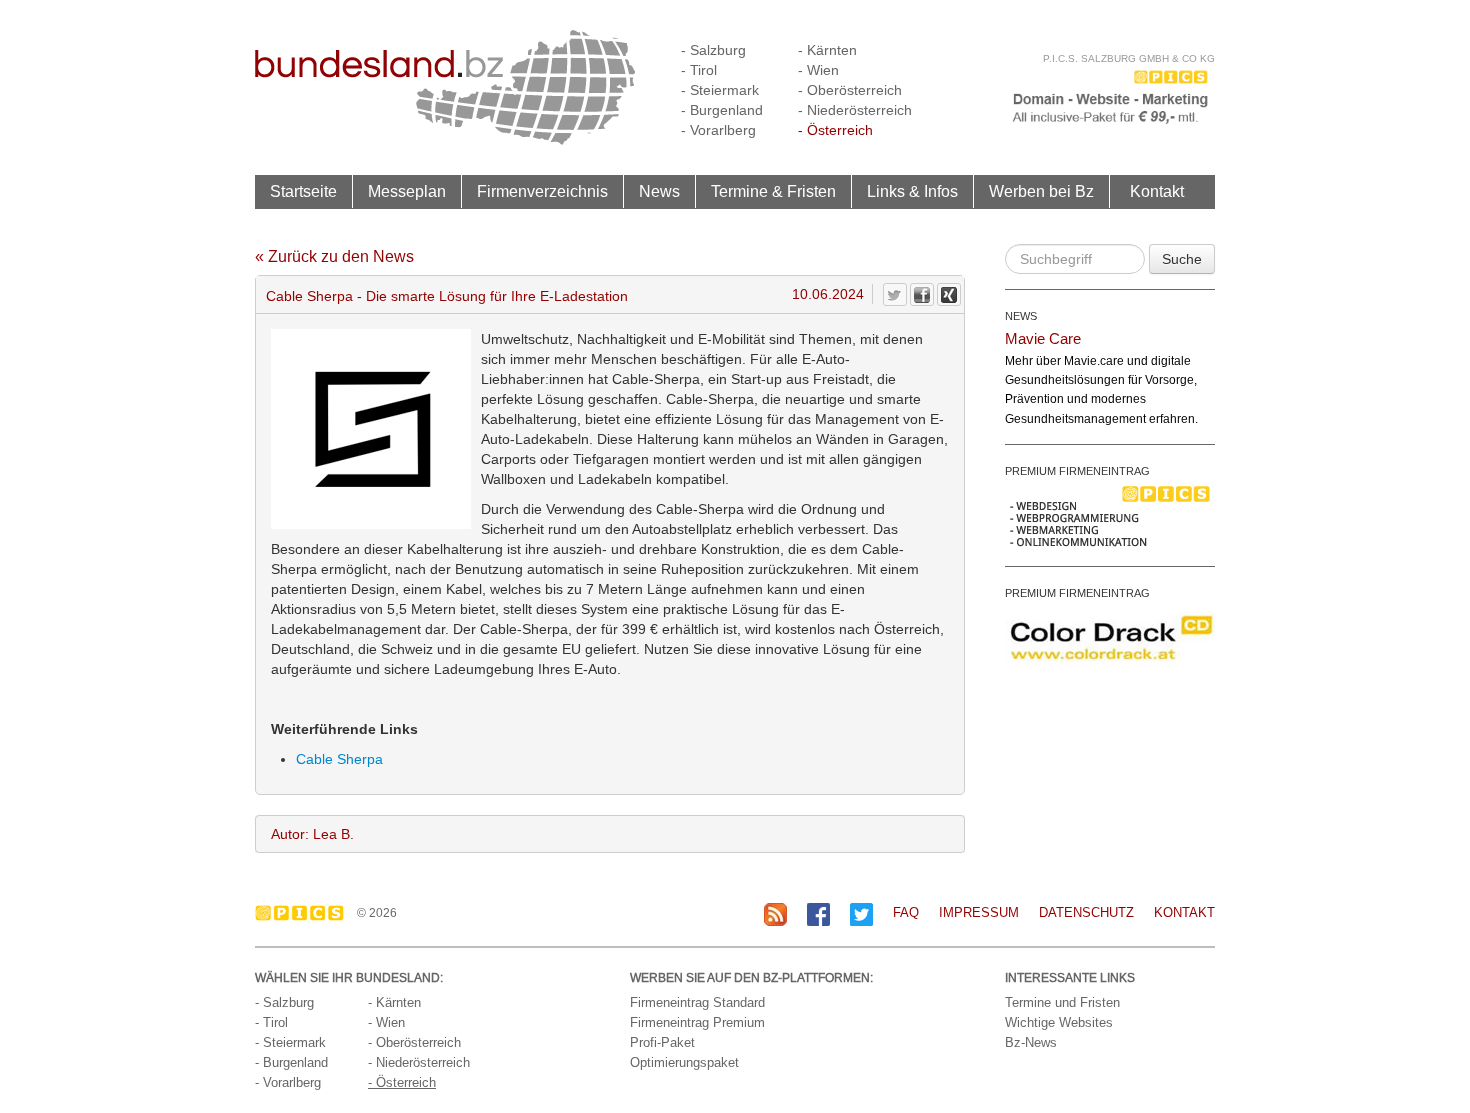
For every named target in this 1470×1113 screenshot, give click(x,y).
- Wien (818, 70)
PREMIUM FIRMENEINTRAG (1077, 471)
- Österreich (835, 130)
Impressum (979, 912)
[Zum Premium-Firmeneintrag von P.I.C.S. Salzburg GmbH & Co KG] (1110, 515)
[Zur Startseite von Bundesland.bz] (445, 86)
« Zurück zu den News (334, 256)
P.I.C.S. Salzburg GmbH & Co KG (1129, 58)
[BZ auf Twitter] (861, 913)
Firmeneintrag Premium (697, 1022)
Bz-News (1031, 1042)
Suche (1182, 259)
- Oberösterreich (850, 90)
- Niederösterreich (855, 110)
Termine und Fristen (1062, 1002)
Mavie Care (1043, 338)
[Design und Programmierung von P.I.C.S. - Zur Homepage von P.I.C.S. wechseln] (304, 913)
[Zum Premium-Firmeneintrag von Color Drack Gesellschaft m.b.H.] (1110, 637)
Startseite (303, 191)
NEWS (1021, 316)
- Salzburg (713, 50)
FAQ (906, 912)
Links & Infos (912, 191)
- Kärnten (827, 50)
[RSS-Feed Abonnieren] (775, 913)
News (659, 191)
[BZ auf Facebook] (818, 913)
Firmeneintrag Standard (697, 1002)
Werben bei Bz (1041, 191)
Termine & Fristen (773, 191)
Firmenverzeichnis (542, 191)
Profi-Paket (662, 1042)
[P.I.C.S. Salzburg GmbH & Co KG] (1110, 95)
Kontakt (1157, 191)
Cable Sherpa (339, 759)
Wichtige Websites (1059, 1022)
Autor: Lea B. (312, 834)
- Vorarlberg (718, 130)
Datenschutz (1086, 912)
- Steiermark (720, 90)
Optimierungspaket (684, 1062)
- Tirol (699, 70)
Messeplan (407, 191)
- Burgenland (722, 110)
